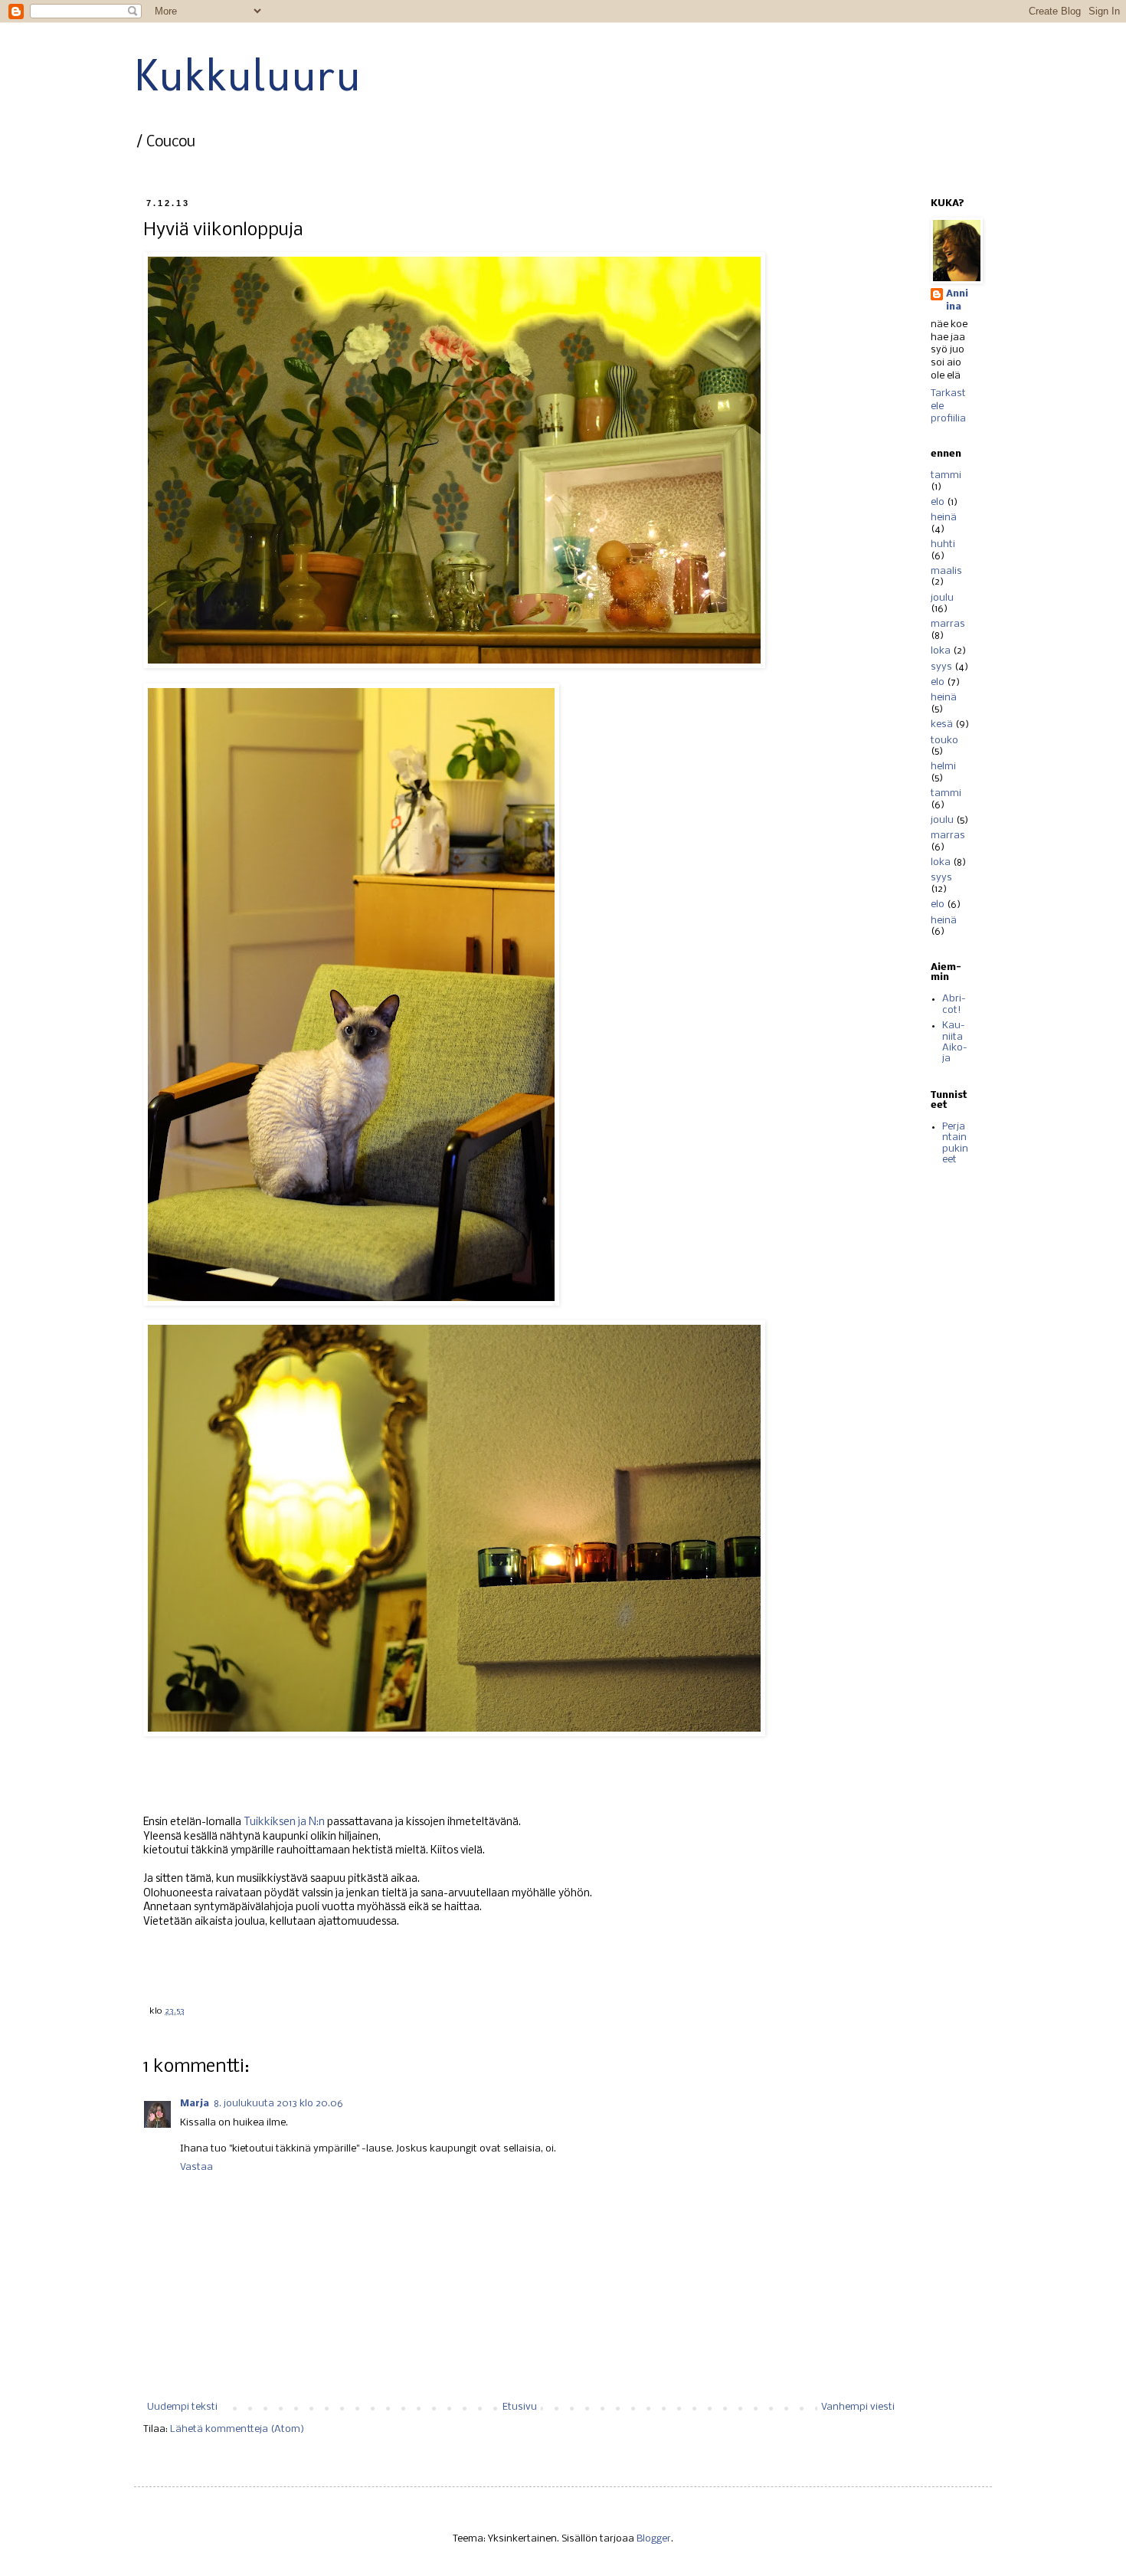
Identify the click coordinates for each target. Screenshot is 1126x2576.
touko (944, 741)
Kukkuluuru (247, 75)
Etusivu (520, 2407)
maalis (946, 571)
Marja (195, 2104)
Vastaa (196, 2167)
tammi (946, 475)
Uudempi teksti (182, 2407)
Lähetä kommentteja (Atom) (237, 2429)
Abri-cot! (954, 1004)
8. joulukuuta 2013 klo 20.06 (278, 2104)
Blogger (654, 2539)
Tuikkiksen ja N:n (284, 1822)
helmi (943, 767)
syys (941, 667)
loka (941, 651)
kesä (942, 724)
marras (948, 624)
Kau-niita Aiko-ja (955, 1042)
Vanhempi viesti (858, 2407)
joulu (942, 598)
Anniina (957, 300)
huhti (943, 544)
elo (938, 502)
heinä (944, 518)
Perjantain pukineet (955, 1143)
